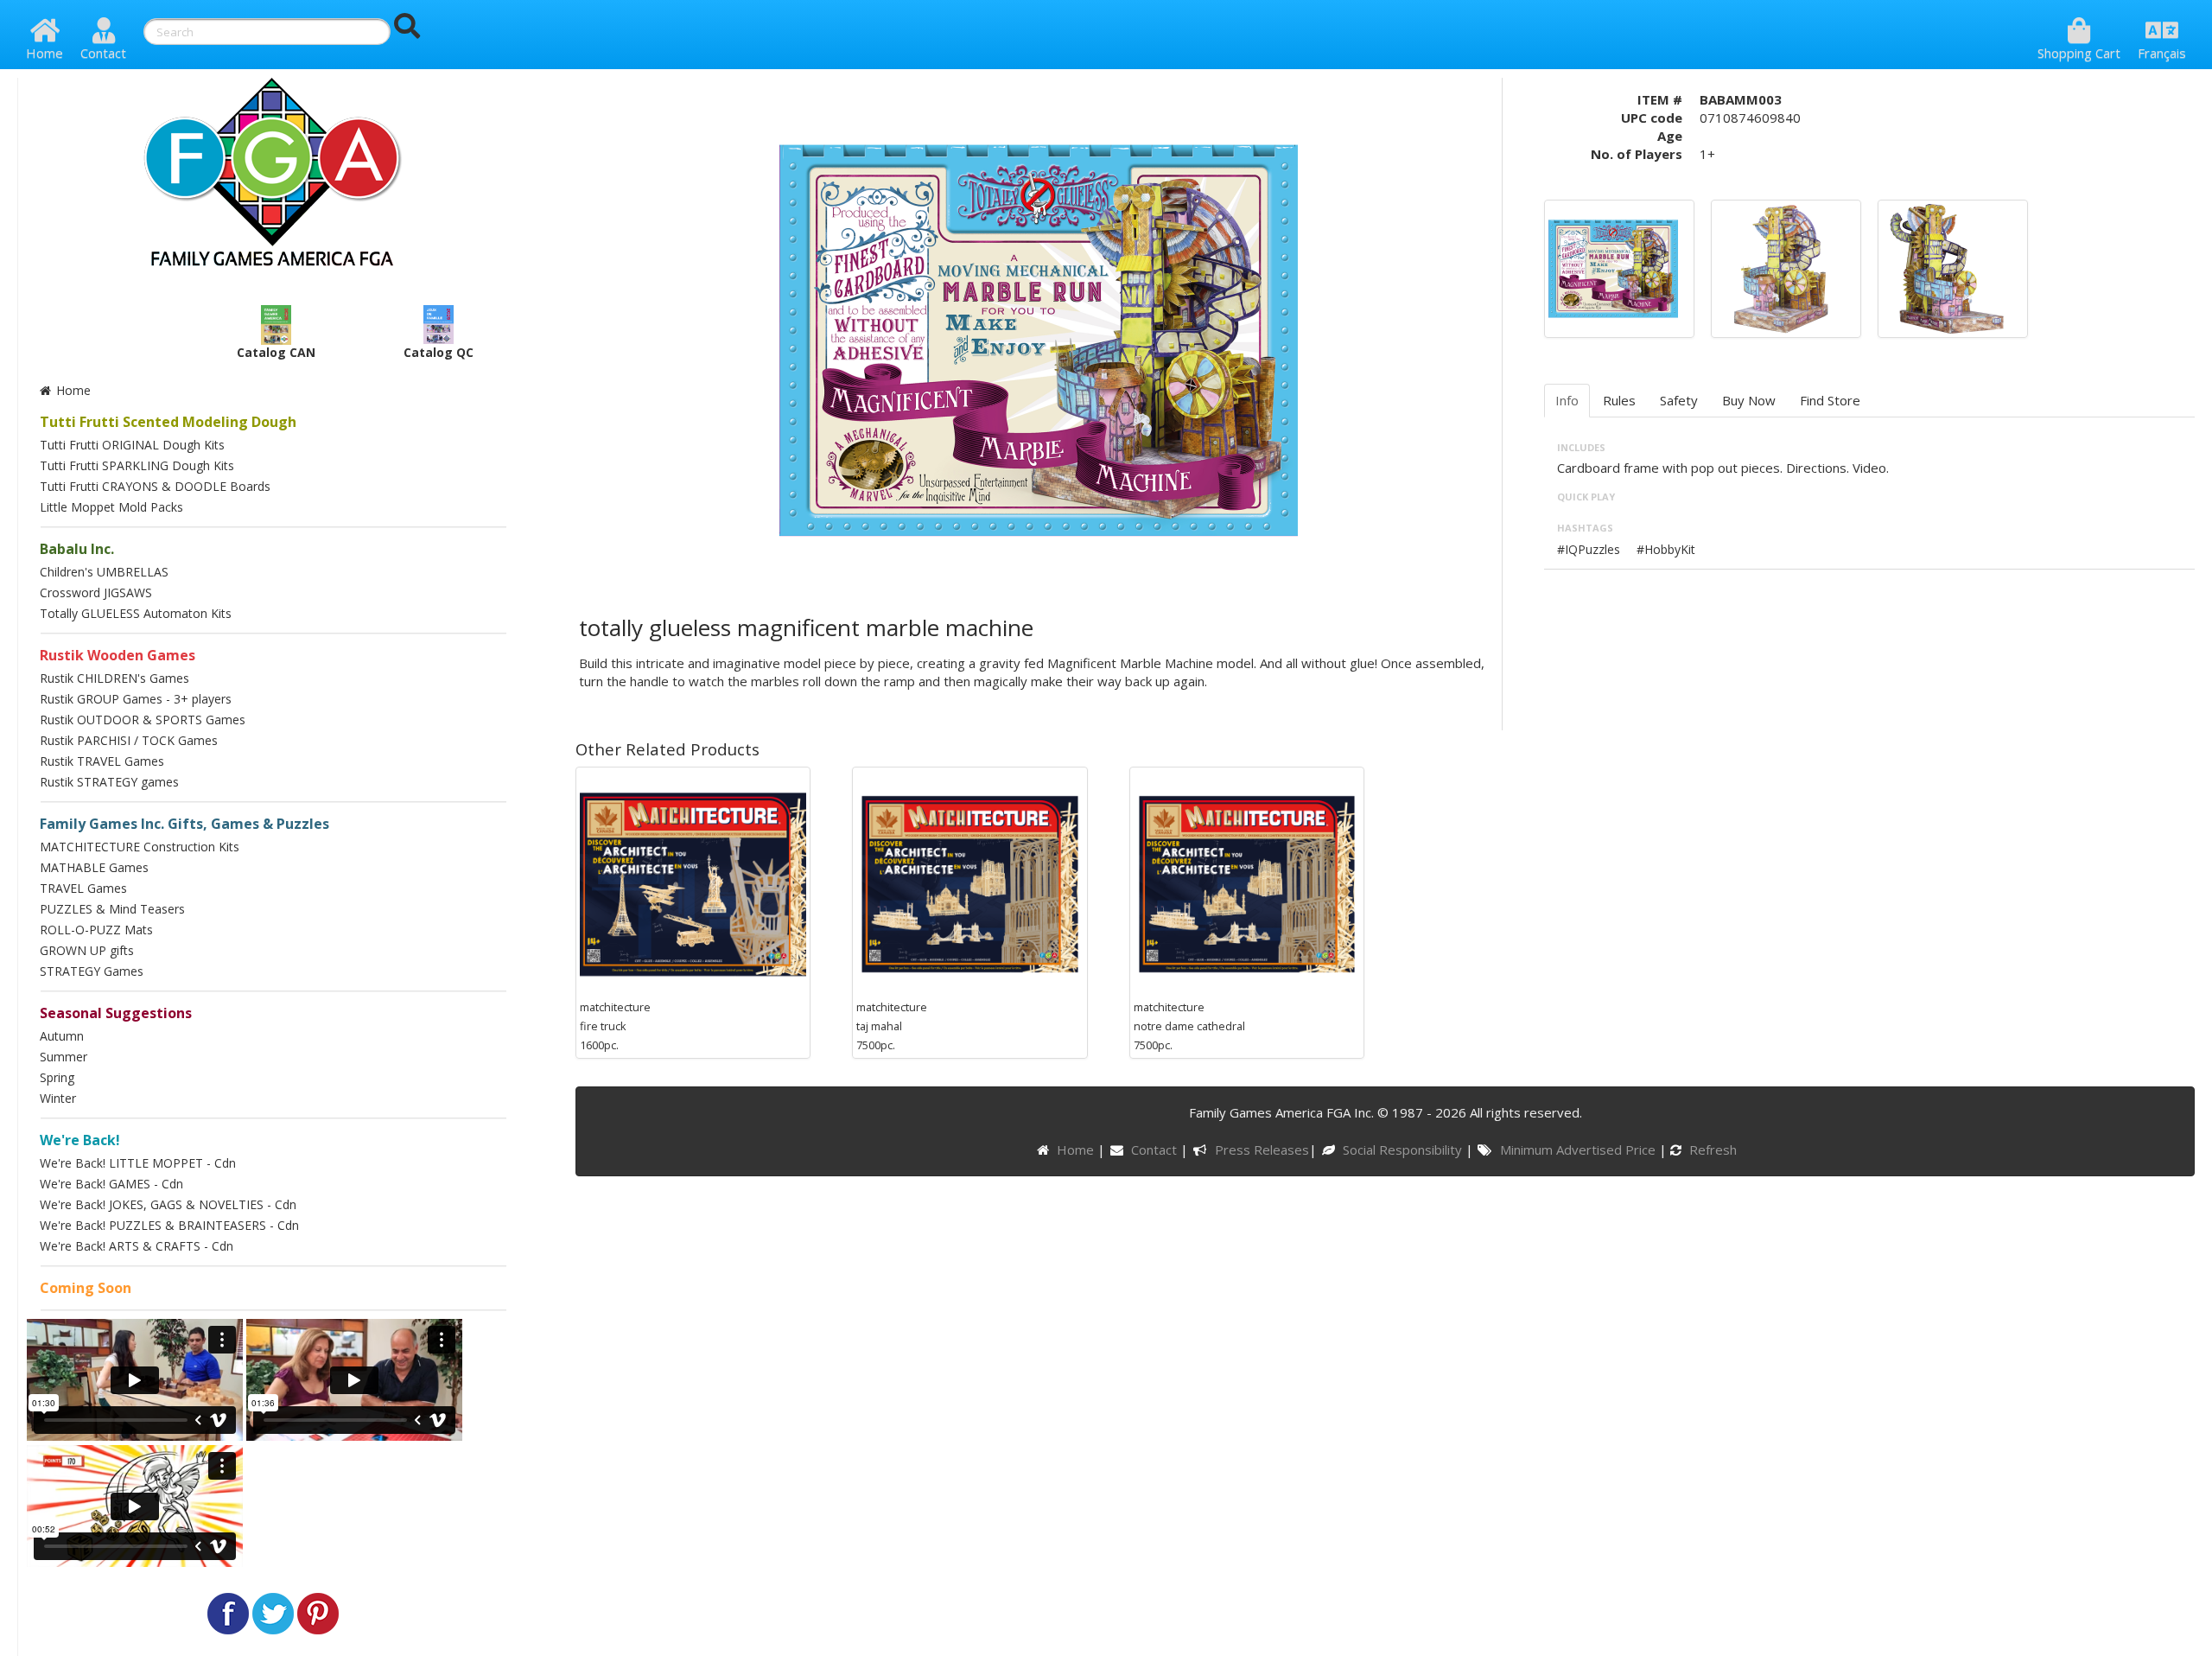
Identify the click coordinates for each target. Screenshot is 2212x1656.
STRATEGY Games (92, 971)
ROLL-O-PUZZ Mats (96, 930)
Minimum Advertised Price (1579, 1150)
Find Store (1830, 400)
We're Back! (80, 1140)
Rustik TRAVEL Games (102, 761)
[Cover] (1613, 267)
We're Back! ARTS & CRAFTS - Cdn (137, 1246)
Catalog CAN (276, 352)
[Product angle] (1947, 267)
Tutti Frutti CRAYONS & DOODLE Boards (155, 486)
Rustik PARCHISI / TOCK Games (129, 740)
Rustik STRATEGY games (109, 782)
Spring (57, 1077)
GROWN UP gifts (87, 950)
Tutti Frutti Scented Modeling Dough (168, 422)
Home (44, 53)
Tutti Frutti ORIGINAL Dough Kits (132, 445)
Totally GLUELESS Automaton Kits (136, 613)
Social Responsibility (1404, 1150)
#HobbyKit (1666, 549)
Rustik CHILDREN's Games (114, 678)
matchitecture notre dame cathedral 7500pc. (1189, 1026)
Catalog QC (439, 352)
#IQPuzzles (1589, 549)
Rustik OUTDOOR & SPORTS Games (143, 720)
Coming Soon (86, 1288)
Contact (103, 53)
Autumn (62, 1036)
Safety (1679, 400)
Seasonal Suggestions (116, 1013)
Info (1567, 400)
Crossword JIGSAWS (96, 592)
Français (2162, 53)
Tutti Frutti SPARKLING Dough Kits (137, 465)
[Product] (1780, 267)
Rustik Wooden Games (118, 655)
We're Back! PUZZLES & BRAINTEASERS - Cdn (169, 1225)
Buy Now (1749, 400)
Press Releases (1262, 1150)
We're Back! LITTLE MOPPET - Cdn (138, 1163)
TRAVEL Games (83, 888)
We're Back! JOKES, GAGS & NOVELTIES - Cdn (168, 1204)
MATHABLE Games (94, 867)
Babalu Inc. (77, 549)
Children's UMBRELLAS (104, 572)
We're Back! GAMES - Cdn (111, 1184)
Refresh (1711, 1150)
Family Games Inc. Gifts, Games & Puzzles (184, 824)
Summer (64, 1057)
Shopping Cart (2079, 53)
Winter (58, 1098)
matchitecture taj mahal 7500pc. (892, 1026)
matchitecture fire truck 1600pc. (615, 1026)
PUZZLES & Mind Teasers (112, 909)
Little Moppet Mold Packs (111, 507)
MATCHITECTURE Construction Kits (140, 847)
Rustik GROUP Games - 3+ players (136, 699)
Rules (1619, 400)
